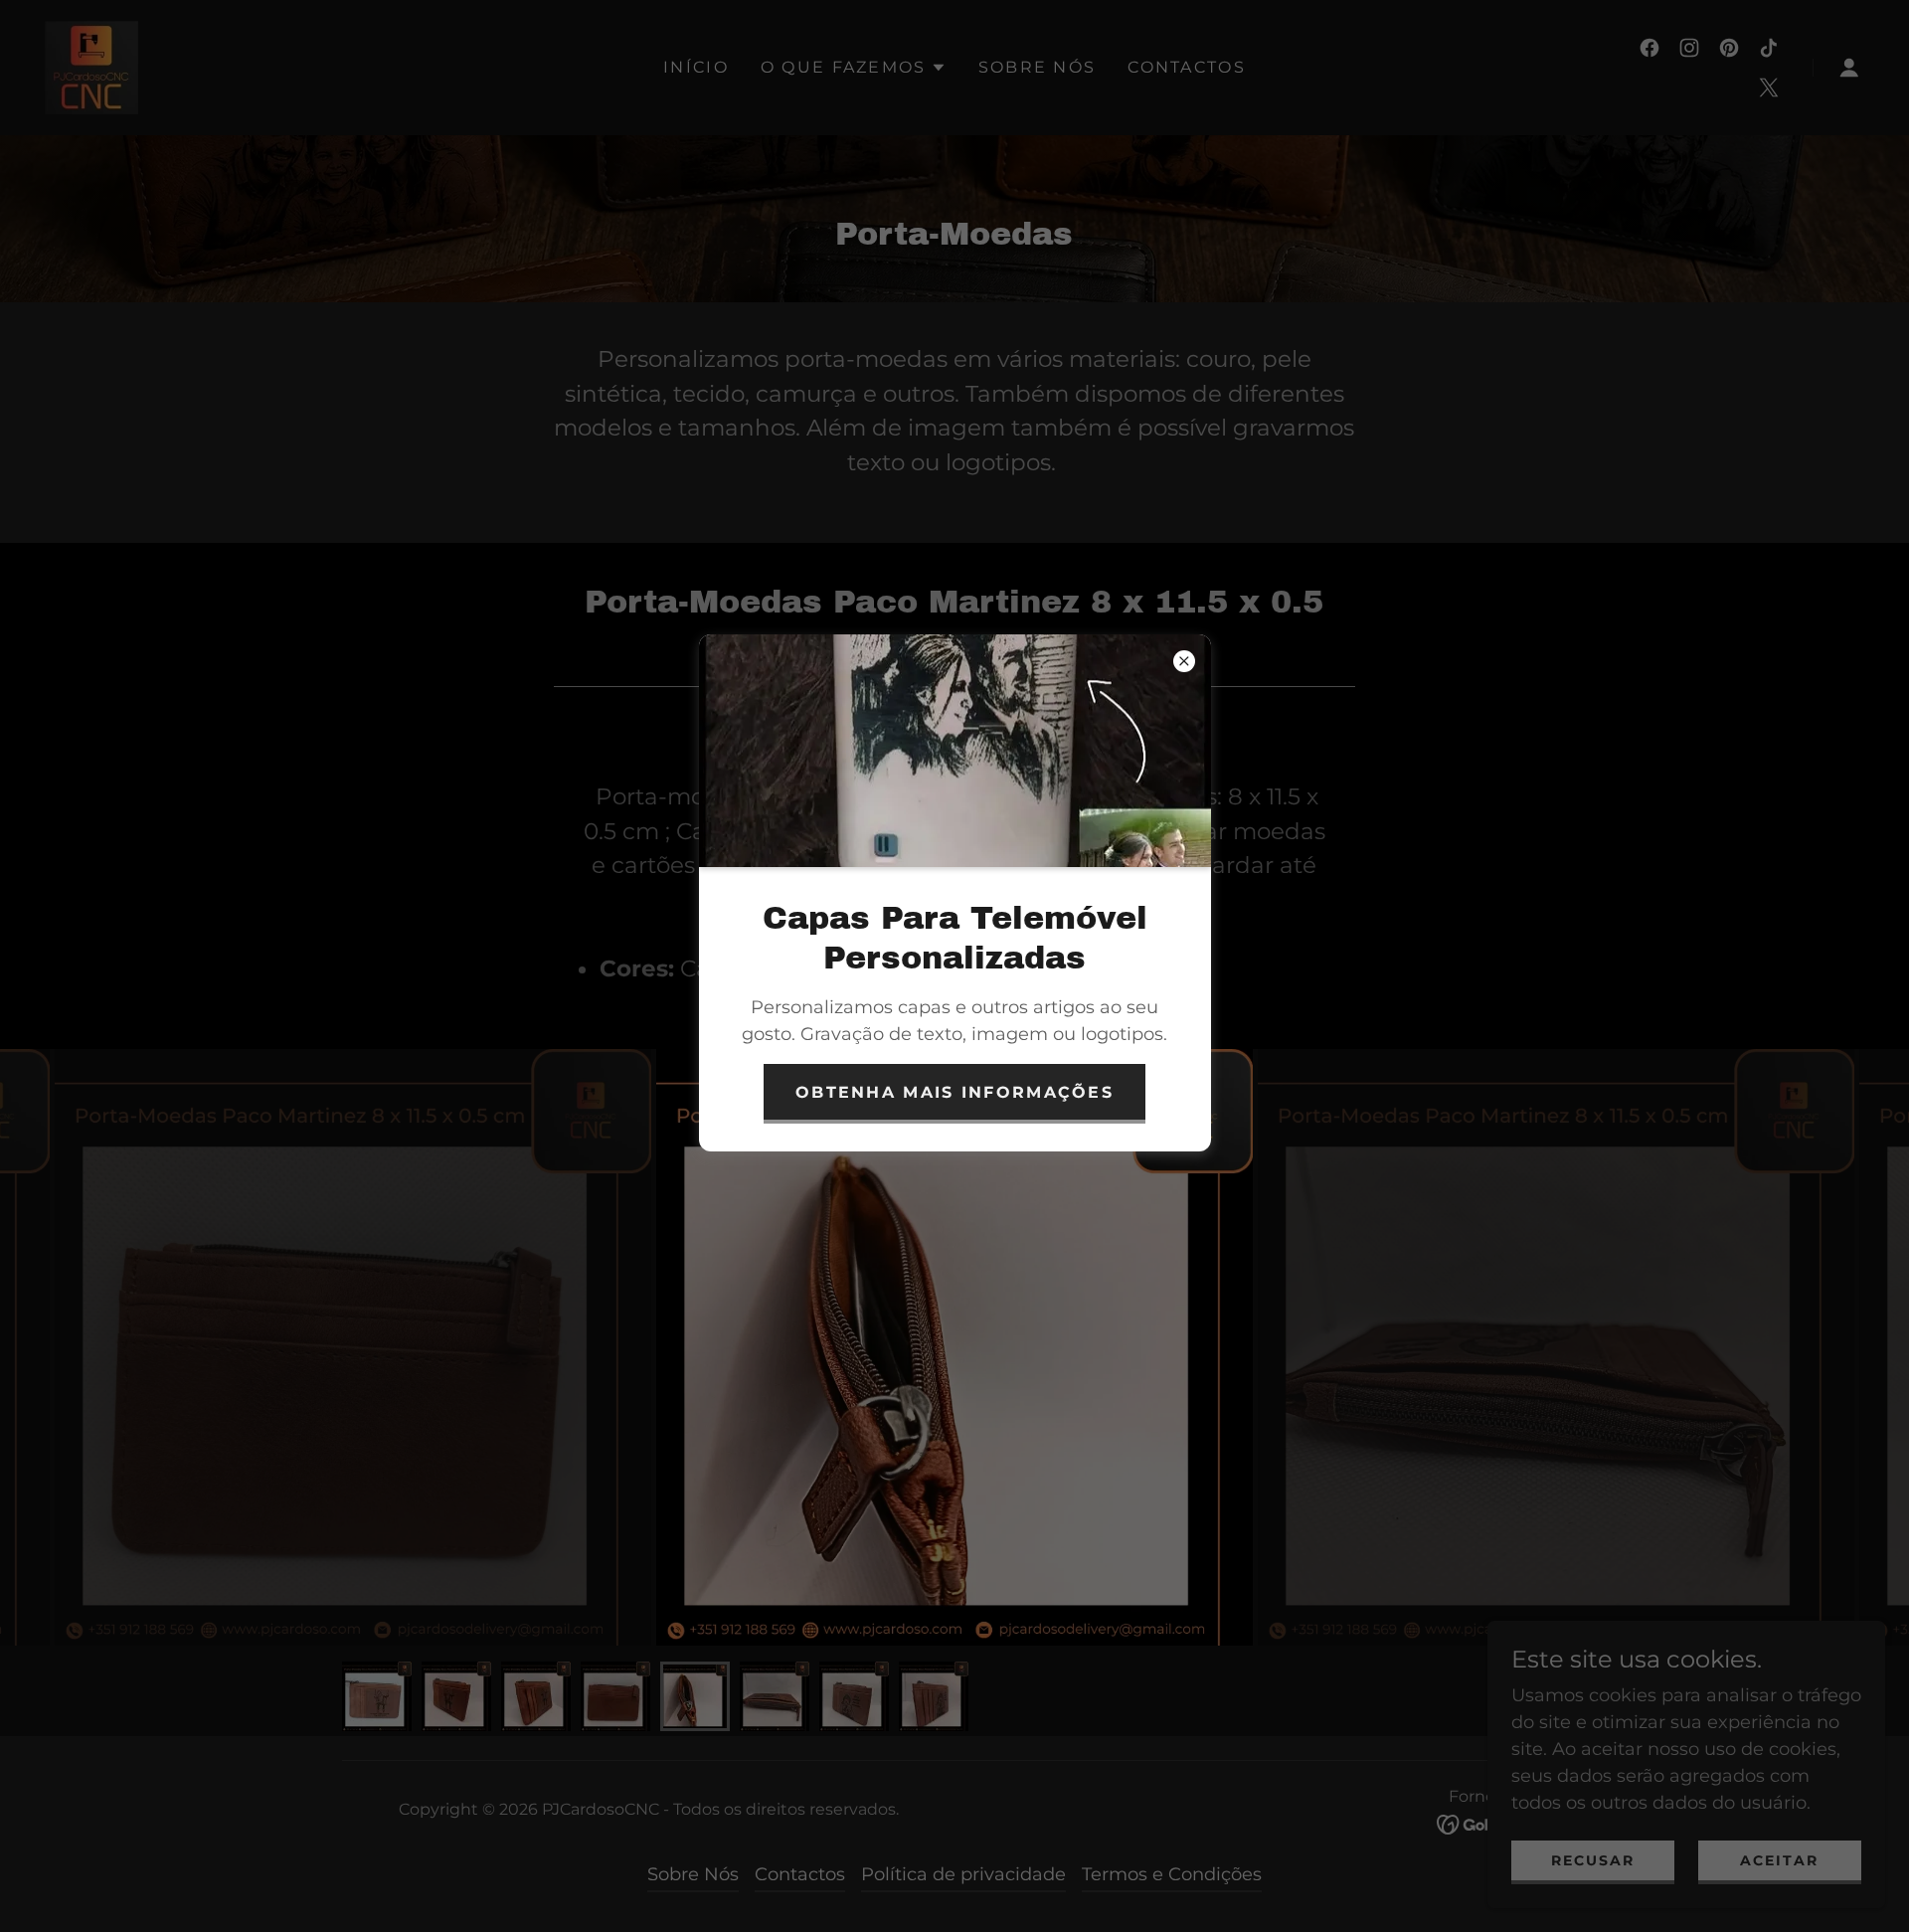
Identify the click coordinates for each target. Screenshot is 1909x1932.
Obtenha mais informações (954, 1092)
